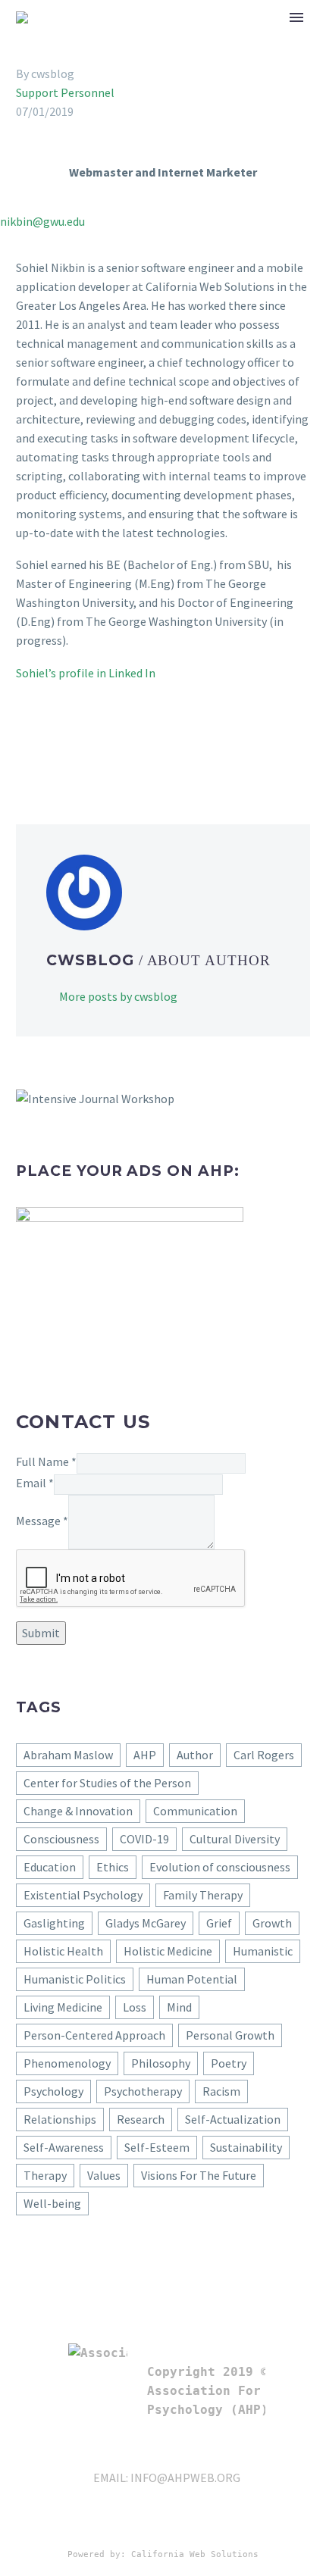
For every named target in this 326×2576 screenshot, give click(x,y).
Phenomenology (67, 2063)
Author (195, 1755)
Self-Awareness (64, 2147)
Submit (41, 1633)
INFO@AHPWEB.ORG (185, 2478)
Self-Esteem (157, 2147)
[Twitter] (48, 747)
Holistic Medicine (168, 1951)
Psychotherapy (143, 2091)
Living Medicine (63, 2007)
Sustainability (246, 2147)
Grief (219, 1923)
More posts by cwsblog (118, 996)
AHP (145, 1755)
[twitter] (232, 2524)
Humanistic (263, 1951)
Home (227, 40)
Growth (272, 1923)
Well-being (52, 2203)
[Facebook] (26, 747)
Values (104, 2175)
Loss (135, 2007)
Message (42, 1521)
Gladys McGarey (146, 1923)
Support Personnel (65, 92)
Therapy (45, 2175)
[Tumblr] (92, 747)
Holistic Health (63, 1951)
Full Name (46, 1462)
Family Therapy (203, 1895)
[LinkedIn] (114, 747)
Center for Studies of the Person (107, 1783)
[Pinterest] (70, 747)
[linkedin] (177, 2524)
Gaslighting (54, 1923)
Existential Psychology (83, 1895)
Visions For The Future (199, 2175)
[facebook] (205, 2524)
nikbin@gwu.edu (42, 221)
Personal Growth (230, 2035)
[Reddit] (136, 747)
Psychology (53, 2091)
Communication (195, 1811)
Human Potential (192, 1979)
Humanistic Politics (75, 1979)
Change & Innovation (78, 1811)
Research (141, 2119)
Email (35, 1483)
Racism (221, 2091)
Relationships (60, 2119)
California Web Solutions (195, 2554)
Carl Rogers (264, 1755)
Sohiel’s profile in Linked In (86, 673)
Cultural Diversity (235, 1839)
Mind (179, 2007)
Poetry (229, 2063)
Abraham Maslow (68, 1755)
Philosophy (161, 2063)
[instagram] (259, 2524)
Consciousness (61, 1839)
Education (50, 1867)
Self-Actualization (233, 2119)
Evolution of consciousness (220, 1867)
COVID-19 (144, 1839)
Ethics (113, 1867)
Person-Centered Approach (94, 2035)
